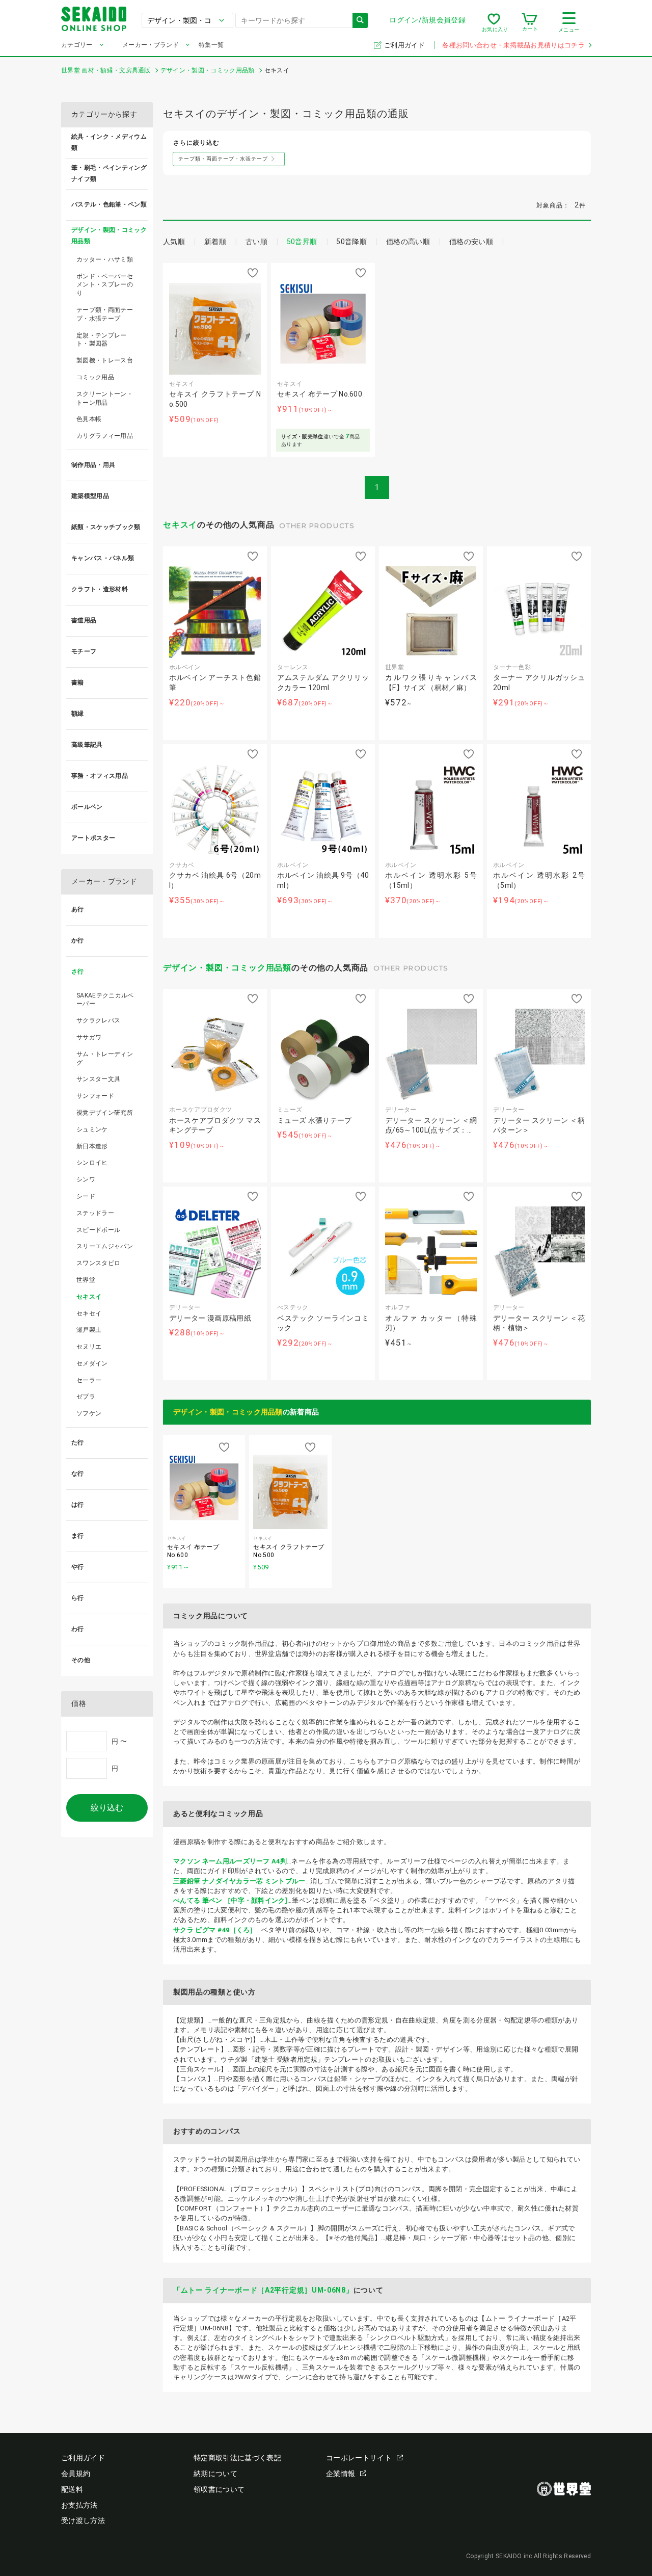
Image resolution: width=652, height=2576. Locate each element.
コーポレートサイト (359, 2458)
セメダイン (92, 1363)
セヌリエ (89, 1347)
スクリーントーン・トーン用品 (105, 398)
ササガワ (89, 1037)
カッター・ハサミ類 (105, 259)
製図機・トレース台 (105, 360)
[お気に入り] (494, 22)
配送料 (72, 2489)
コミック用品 (95, 377)
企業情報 (341, 2474)
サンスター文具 (98, 1079)
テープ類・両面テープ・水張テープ (105, 314)
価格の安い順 (471, 242)
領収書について (219, 2489)
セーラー (89, 1380)
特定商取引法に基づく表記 (237, 2458)
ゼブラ (86, 1397)
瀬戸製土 (89, 1330)
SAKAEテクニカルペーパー (105, 1000)
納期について (215, 2474)
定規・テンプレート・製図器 (102, 340)
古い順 (256, 242)
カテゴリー (77, 45)
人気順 (174, 242)
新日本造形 (92, 1146)
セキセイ (89, 1313)
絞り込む (107, 1808)
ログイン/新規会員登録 (427, 20)
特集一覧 (211, 45)
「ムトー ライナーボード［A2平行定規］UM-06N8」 (263, 2290)
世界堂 (86, 1280)
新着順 (215, 242)
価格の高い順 (408, 242)
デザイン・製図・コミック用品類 (227, 968)
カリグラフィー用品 (105, 436)
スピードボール (98, 1230)
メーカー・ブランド (151, 45)
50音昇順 (302, 242)
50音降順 (351, 242)
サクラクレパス (98, 1020)
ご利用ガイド (405, 45)
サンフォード (95, 1096)
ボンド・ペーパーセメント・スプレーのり (105, 285)
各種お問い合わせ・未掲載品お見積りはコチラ (513, 45)
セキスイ (180, 525)
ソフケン (89, 1413)
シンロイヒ (92, 1163)
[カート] (529, 22)
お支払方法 (79, 2505)
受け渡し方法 (83, 2520)
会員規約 (76, 2474)
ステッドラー (95, 1213)
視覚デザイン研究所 (105, 1113)
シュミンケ (92, 1129)
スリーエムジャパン (105, 1246)
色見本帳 (89, 419)
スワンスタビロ (98, 1263)
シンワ (86, 1179)
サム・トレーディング (105, 1058)
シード (86, 1196)
